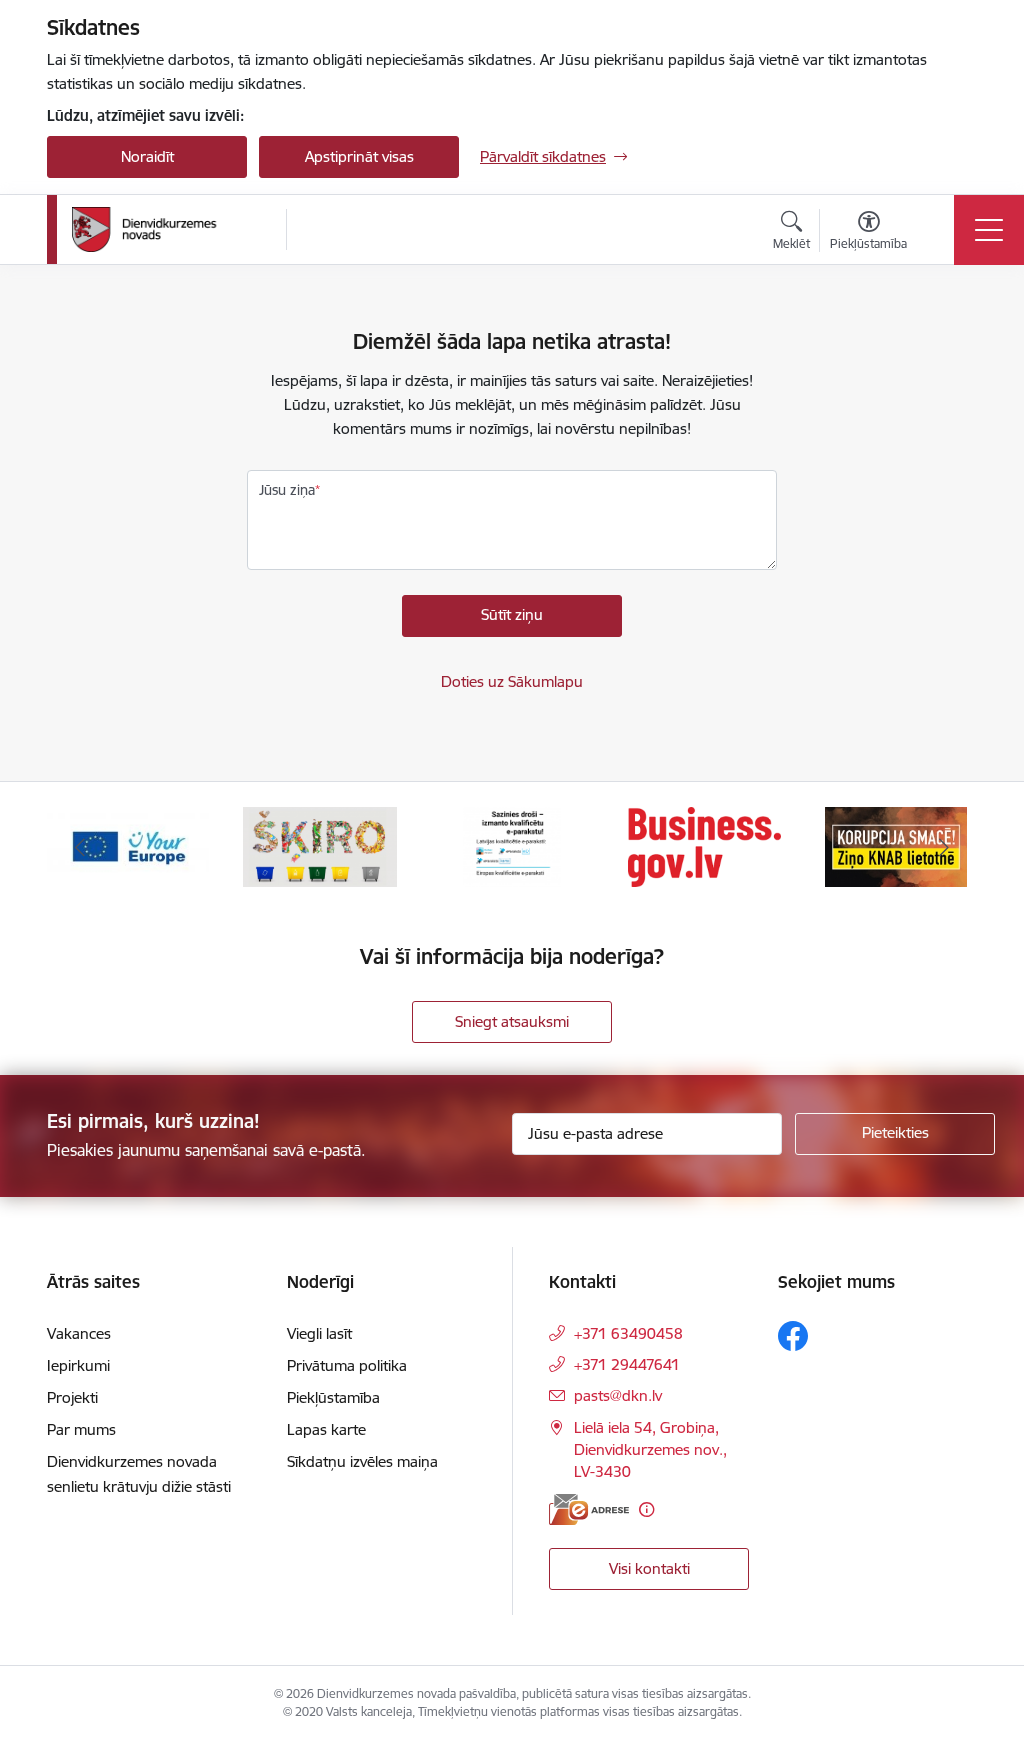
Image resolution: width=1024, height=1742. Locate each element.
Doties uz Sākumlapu (512, 681)
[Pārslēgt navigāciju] (989, 230)
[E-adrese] (589, 1509)
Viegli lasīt (319, 1333)
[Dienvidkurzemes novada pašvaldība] (172, 229)
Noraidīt (147, 156)
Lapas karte (326, 1429)
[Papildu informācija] (646, 1509)
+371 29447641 (627, 1364)
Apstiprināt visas (359, 156)
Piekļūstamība (333, 1397)
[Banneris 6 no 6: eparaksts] (319, 845)
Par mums (81, 1429)
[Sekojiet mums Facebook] (793, 1336)
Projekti (72, 1397)
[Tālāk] (944, 847)
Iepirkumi (78, 1365)
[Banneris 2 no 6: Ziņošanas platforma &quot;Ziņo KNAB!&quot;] (704, 845)
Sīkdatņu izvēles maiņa (362, 1461)
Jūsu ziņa (287, 490)
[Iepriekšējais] (80, 847)
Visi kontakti (649, 1568)
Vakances (79, 1333)
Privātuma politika (347, 1365)
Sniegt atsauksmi (512, 1021)
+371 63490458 (628, 1333)
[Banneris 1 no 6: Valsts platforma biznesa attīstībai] (512, 845)
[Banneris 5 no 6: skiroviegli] (128, 845)
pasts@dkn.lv (618, 1395)
